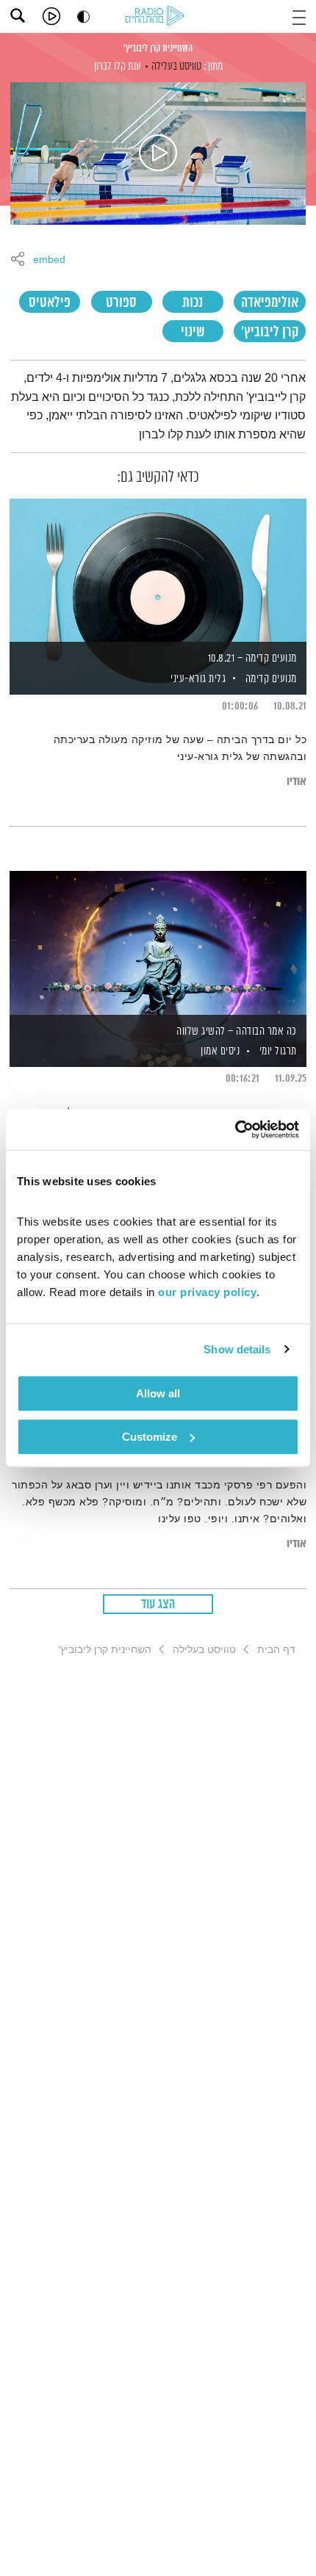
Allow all (158, 1393)
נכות (193, 303)
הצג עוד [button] (158, 1604)
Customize (150, 1437)
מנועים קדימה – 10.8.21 (252, 658)
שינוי (193, 332)
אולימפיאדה (270, 303)
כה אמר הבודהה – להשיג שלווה (237, 1031)
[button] (299, 16)
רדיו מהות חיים (157, 17)
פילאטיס (50, 303)
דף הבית (276, 1649)
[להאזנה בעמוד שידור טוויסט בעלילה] (158, 153)
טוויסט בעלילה (176, 66)
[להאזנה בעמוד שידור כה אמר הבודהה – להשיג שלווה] (158, 944)
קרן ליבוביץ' (270, 332)
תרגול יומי (278, 1051)
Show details (237, 1349)
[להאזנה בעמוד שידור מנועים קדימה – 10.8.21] (158, 571)
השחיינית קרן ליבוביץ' (158, 48)
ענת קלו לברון (118, 66)
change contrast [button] (83, 17)
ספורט (121, 303)
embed (49, 260)
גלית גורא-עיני (197, 679)
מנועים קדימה (271, 679)
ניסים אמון (219, 1051)
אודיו (297, 782)
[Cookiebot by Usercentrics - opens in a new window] (235, 1129)
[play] (51, 16)
